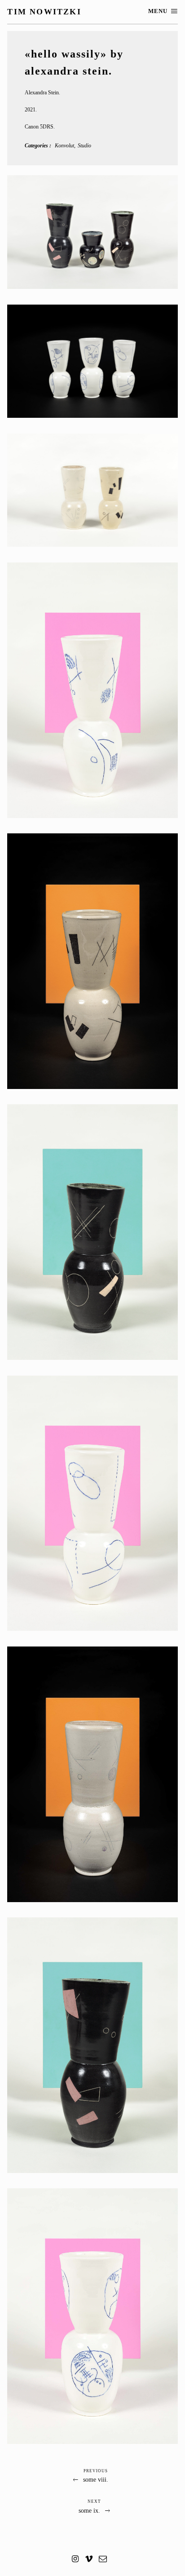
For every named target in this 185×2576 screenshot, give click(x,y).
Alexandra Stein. (42, 93)
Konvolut (64, 146)
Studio (84, 146)
